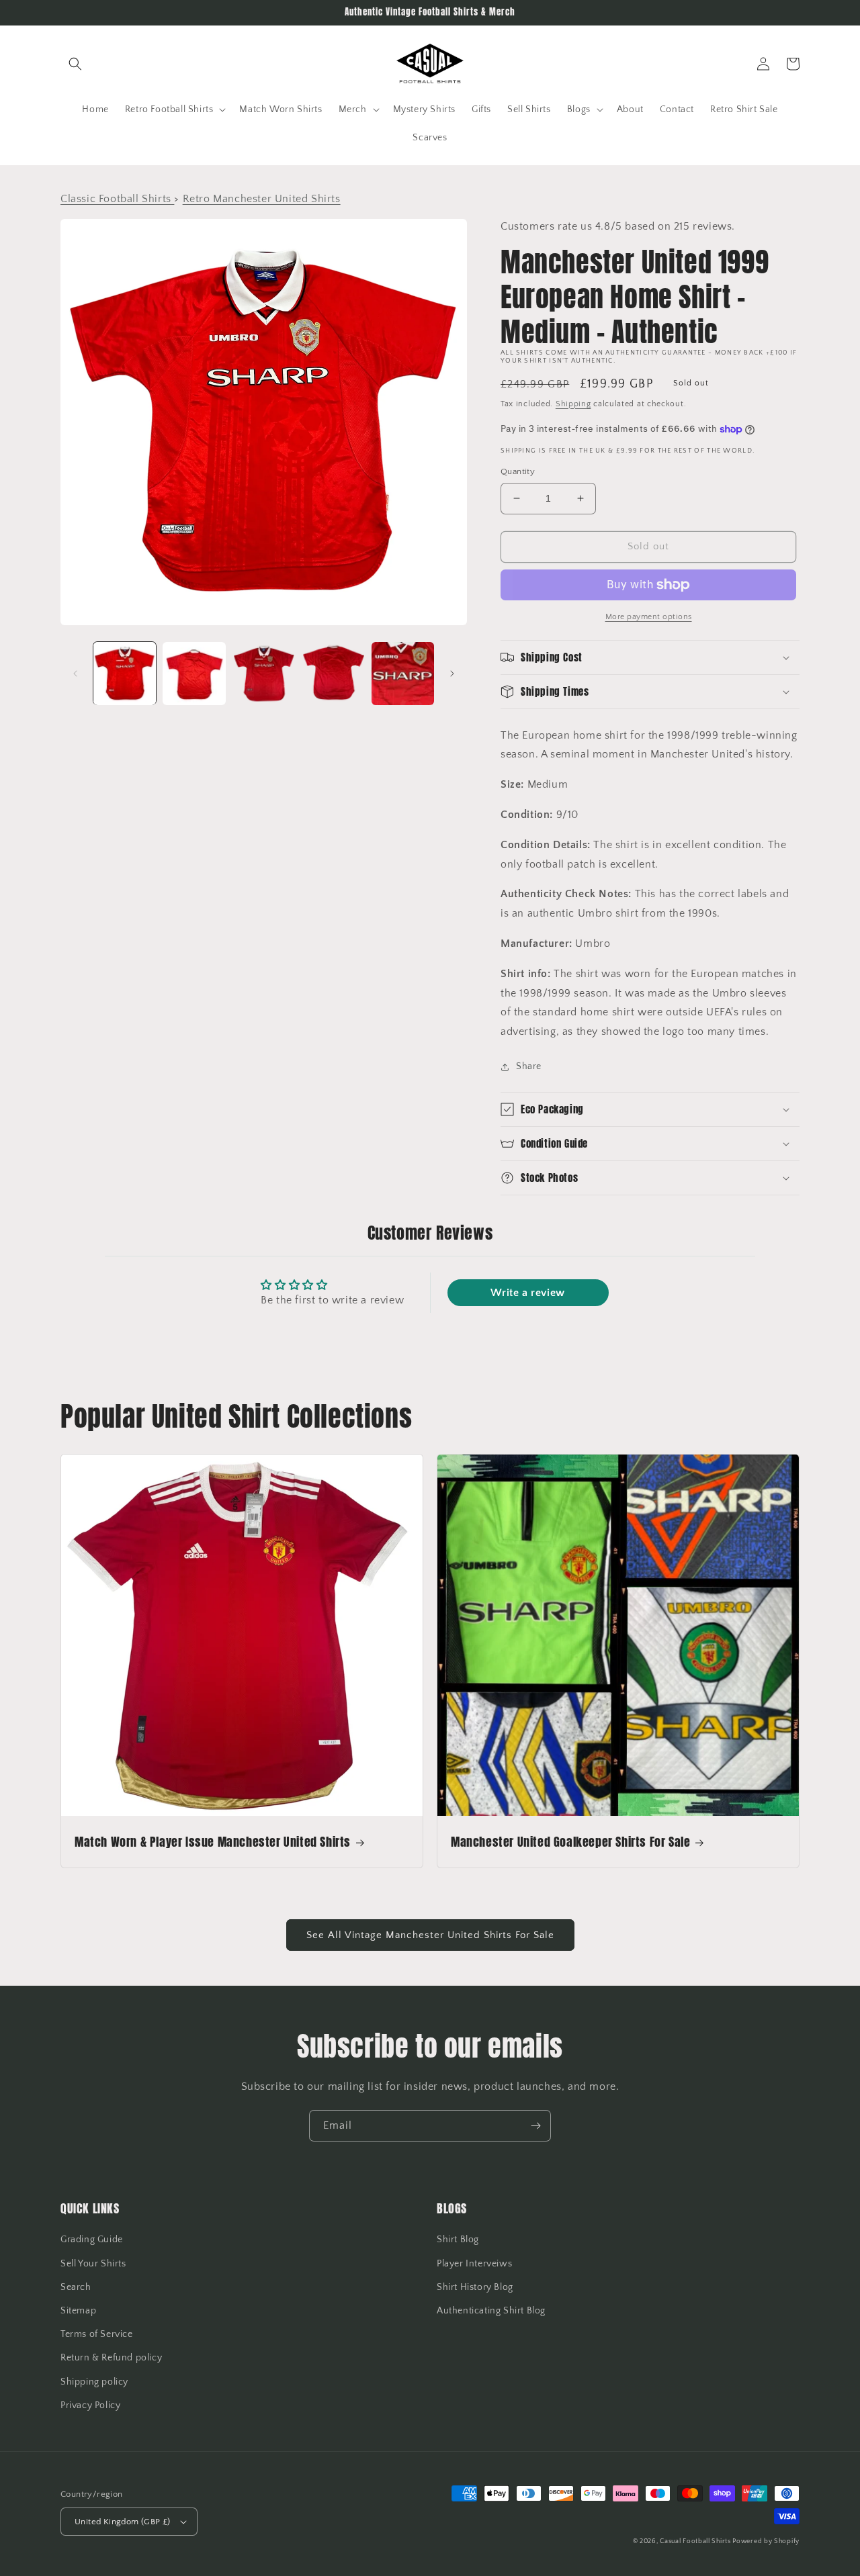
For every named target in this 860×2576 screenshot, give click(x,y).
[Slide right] (452, 674)
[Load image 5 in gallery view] (403, 673)
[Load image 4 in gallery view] (333, 673)
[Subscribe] (535, 2126)
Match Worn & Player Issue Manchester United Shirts (213, 1842)
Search (76, 2287)
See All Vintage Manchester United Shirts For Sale (430, 1935)
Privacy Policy (90, 2405)
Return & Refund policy (111, 2358)
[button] (75, 64)
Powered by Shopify (766, 2541)
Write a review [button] (527, 1293)
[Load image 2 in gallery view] (194, 673)
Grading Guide (92, 2240)
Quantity (518, 471)
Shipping (573, 404)
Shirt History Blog (475, 2287)
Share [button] (529, 1066)
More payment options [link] (649, 617)
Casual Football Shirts (696, 2541)
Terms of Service (97, 2334)
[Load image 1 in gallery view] (125, 673)
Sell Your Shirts (93, 2264)
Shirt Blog (458, 2240)
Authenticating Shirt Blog (491, 2311)
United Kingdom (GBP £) (123, 2522)
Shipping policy (94, 2382)
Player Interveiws (474, 2264)
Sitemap (78, 2311)
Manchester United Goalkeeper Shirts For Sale (570, 1842)
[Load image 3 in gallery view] (264, 673)
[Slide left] (75, 674)
